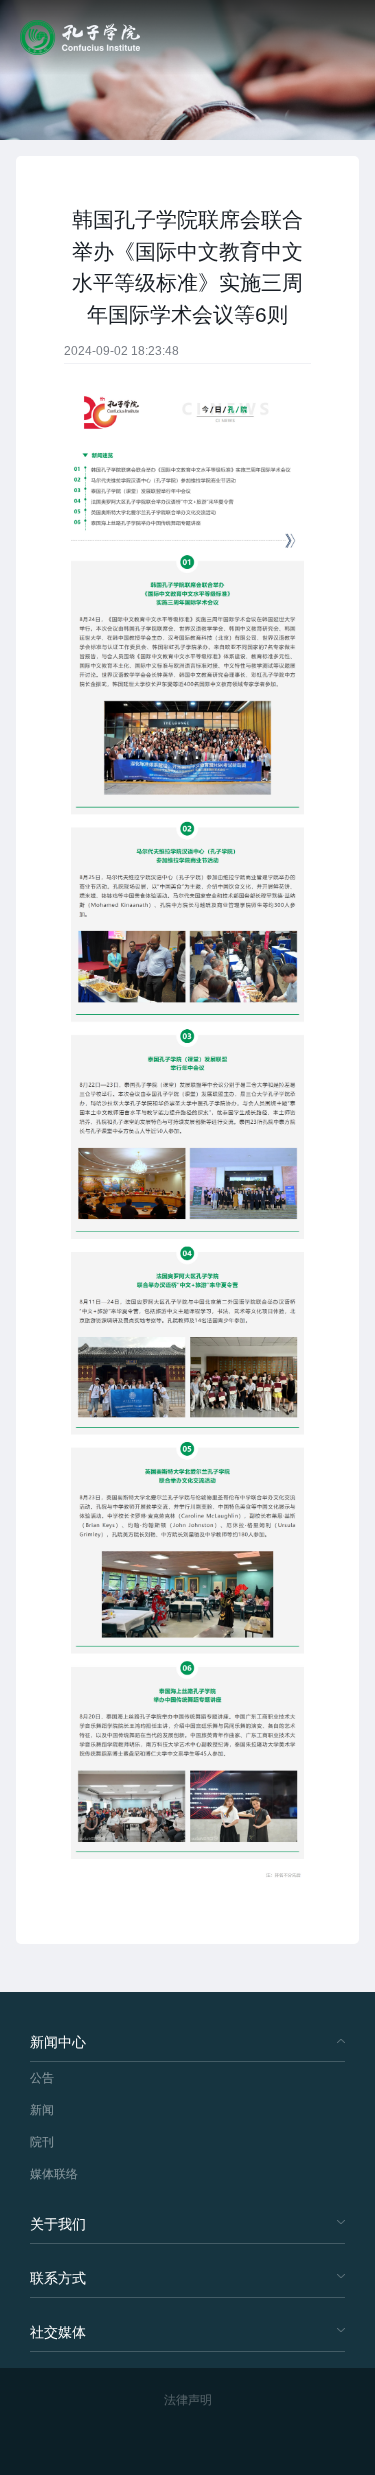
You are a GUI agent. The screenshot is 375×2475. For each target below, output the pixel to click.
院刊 (42, 2142)
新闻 (42, 2110)
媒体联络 (54, 2174)
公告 (42, 2078)
